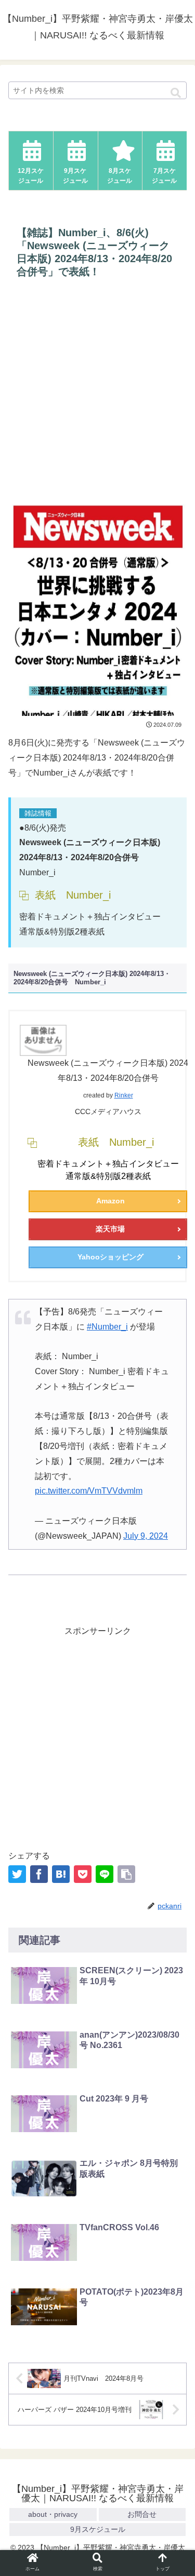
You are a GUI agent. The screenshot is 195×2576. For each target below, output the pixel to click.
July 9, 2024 (146, 1536)
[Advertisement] (97, 392)
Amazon (110, 1201)
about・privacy (53, 2514)
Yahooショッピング (110, 1257)
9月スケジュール (98, 2529)
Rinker (124, 1095)
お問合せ (142, 2514)
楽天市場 (110, 1229)
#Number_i (107, 1327)
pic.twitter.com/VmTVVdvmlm (89, 1491)
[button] (176, 93)
